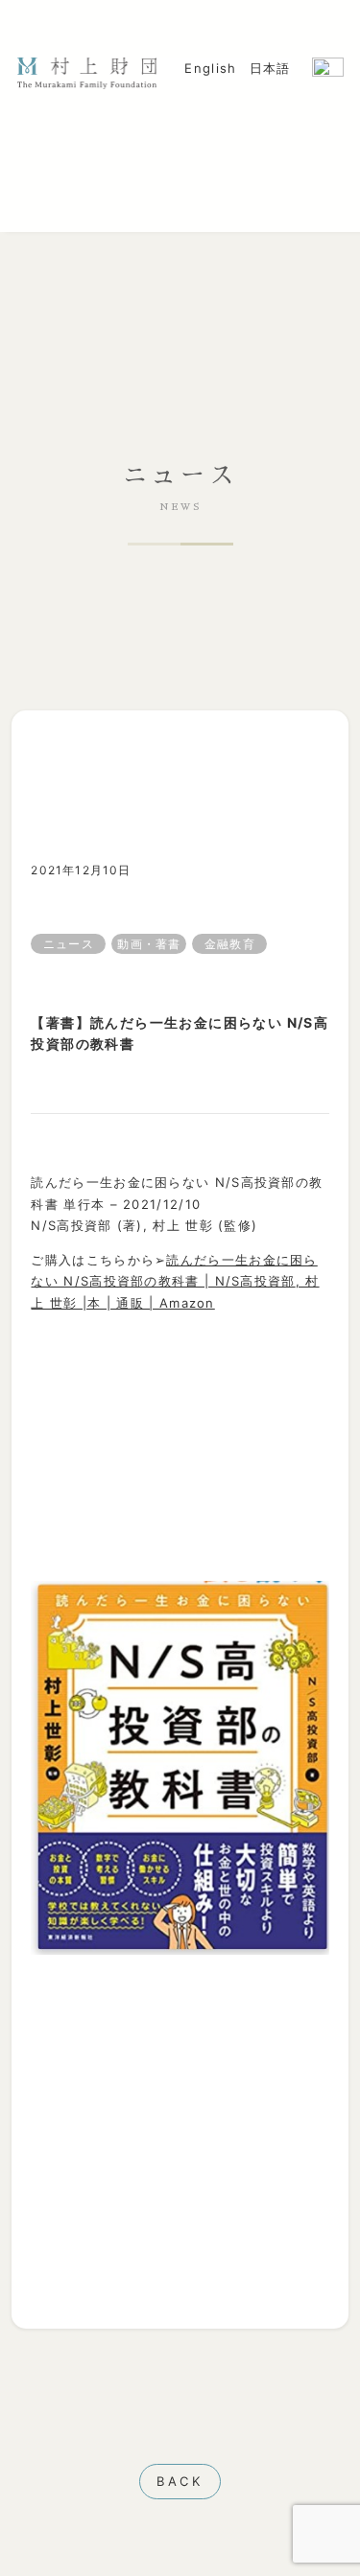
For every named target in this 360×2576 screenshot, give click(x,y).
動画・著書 (149, 944)
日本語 (270, 68)
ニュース (69, 944)
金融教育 (230, 944)
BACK (180, 2481)
